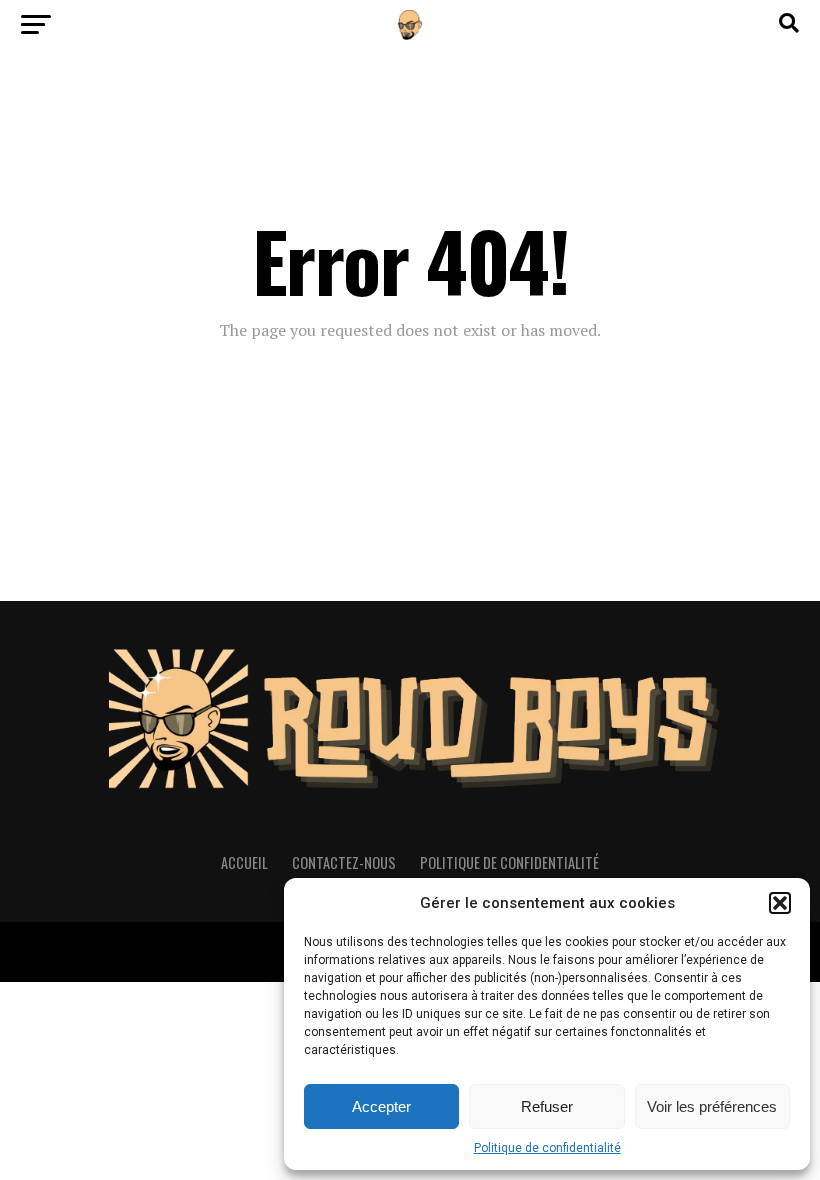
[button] (780, 903)
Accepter (381, 1106)
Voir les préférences (712, 1106)
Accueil (244, 862)
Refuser (547, 1106)
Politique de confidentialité (547, 1148)
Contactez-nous (344, 862)
